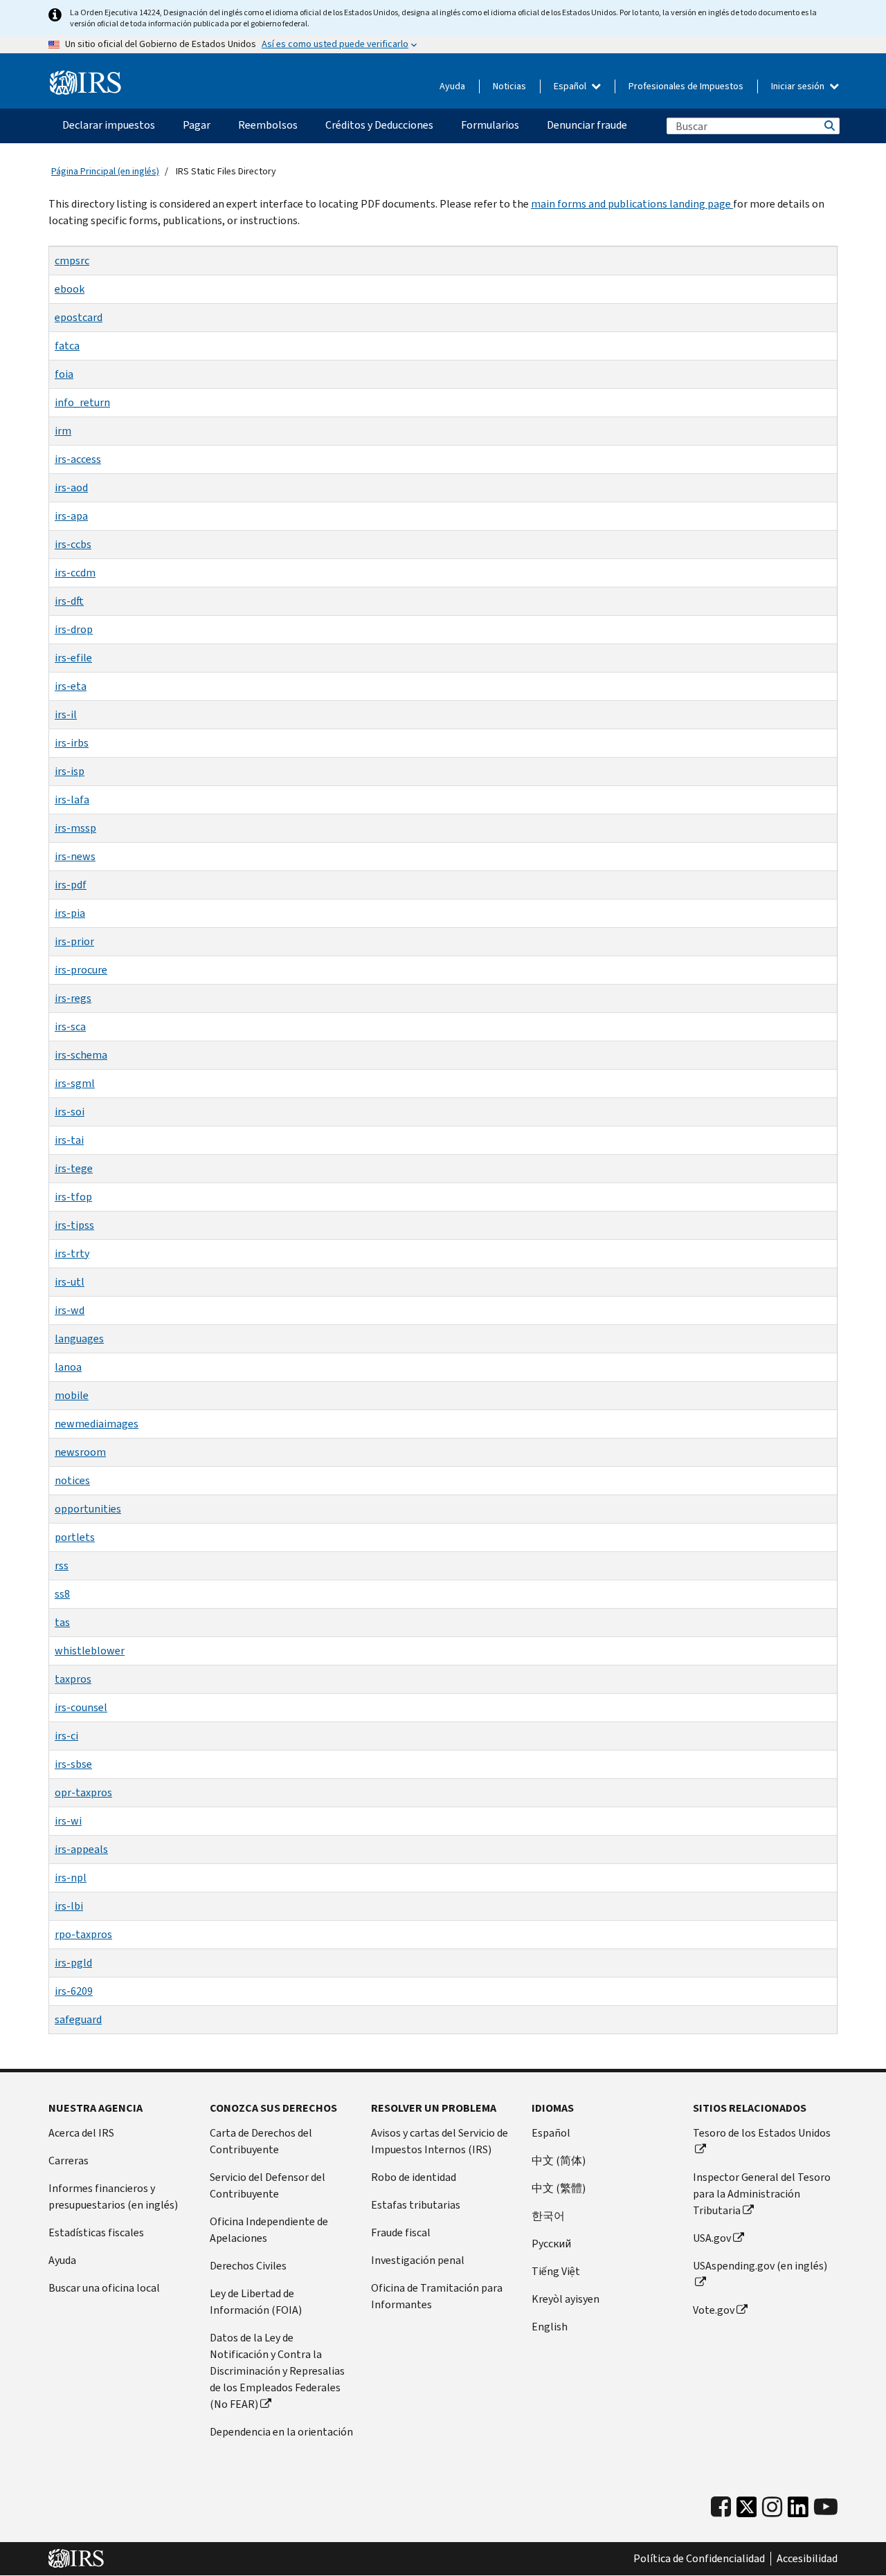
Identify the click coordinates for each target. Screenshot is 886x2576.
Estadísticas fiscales (96, 2232)
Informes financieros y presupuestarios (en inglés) (113, 2196)
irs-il (66, 714)
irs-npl (71, 1878)
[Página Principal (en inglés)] (85, 83)
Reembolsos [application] (268, 125)
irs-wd (70, 1310)
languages (79, 1339)
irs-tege (74, 1168)
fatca (67, 346)
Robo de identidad (414, 2177)
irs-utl (70, 1282)
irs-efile (73, 658)
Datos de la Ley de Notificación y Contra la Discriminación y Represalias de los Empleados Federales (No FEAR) (277, 2371)
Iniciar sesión (799, 86)
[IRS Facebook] (721, 2507)
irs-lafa (72, 800)
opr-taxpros (83, 1792)
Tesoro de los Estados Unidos (762, 2133)
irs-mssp (75, 828)
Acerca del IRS (81, 2133)
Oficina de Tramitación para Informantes (437, 2296)
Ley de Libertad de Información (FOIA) (256, 2302)
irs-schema (81, 1055)
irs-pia (70, 913)
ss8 (62, 1594)
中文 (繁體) (559, 2188)
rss (62, 1565)
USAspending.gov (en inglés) (760, 2266)
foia (64, 374)
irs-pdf (71, 885)
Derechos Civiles (248, 2266)
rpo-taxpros (83, 1934)
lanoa (68, 1367)
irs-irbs (72, 743)
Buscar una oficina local (104, 2288)
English (550, 2327)
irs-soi (70, 1112)
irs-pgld (73, 1963)
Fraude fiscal (401, 2232)
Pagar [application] (197, 125)
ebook (70, 289)
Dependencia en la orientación (281, 2432)
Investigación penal (418, 2260)
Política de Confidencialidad (699, 2559)
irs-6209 (74, 1991)
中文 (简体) (559, 2161)
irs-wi (68, 1821)
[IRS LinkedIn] (798, 2511)
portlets (75, 1537)
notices (72, 1480)
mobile (72, 1395)
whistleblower (90, 1651)
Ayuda (452, 86)
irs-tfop (73, 1197)
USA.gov (712, 2238)
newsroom (80, 1452)
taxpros (73, 1679)
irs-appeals (81, 1849)
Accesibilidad (807, 2559)
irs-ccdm (75, 573)
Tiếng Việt (556, 2271)
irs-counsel (81, 1707)
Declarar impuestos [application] (109, 125)
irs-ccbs (73, 544)
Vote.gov (714, 2310)
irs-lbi (69, 1906)
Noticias (509, 86)
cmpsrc (72, 261)
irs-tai (69, 1140)
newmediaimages (97, 1424)
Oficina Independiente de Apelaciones (269, 2230)
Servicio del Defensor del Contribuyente (268, 2185)
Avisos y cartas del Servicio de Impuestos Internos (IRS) (440, 2141)
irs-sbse (73, 1764)
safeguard (78, 2019)
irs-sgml (75, 1083)
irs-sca (70, 1026)
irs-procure (81, 970)
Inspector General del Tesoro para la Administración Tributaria (762, 2194)
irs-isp (70, 771)
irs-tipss (74, 1225)
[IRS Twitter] (747, 2511)
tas (62, 1622)
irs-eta (71, 686)
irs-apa (71, 516)
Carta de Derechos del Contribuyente (261, 2141)
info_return (82, 402)
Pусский (551, 2244)
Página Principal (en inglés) (105, 171)
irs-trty (72, 1253)
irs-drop (74, 629)
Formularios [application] (490, 125)
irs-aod (71, 487)
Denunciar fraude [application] (587, 125)
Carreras (69, 2161)
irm (63, 431)
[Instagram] (772, 2507)
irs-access (78, 459)
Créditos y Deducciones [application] (379, 125)
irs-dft (69, 601)
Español (571, 86)
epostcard (79, 317)
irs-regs (73, 998)
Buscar (829, 126)
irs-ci (66, 1736)
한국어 (548, 2216)
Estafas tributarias (416, 2205)
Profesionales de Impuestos (686, 86)
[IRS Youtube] (826, 2507)
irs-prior (74, 941)
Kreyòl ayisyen (566, 2299)
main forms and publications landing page (632, 204)
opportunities (88, 1509)
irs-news (75, 856)
